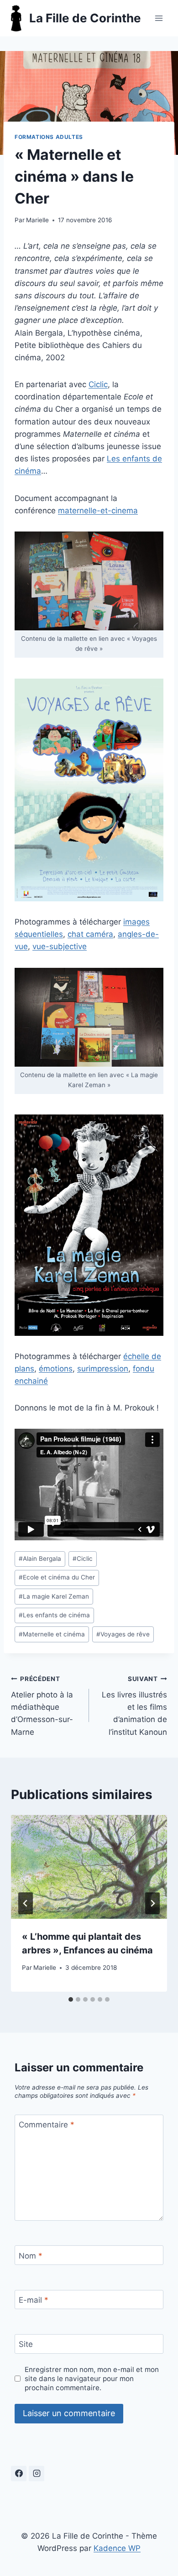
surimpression (103, 1369)
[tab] (71, 1999)
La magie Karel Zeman (54, 1596)
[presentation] (89, 1867)
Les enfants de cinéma (54, 1615)
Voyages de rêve (123, 1634)
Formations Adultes (49, 137)
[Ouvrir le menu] (159, 18)
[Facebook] (19, 2474)
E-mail (34, 2300)
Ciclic (98, 384)
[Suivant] (152, 1903)
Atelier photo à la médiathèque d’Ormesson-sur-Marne (42, 1706)
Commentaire (47, 2125)
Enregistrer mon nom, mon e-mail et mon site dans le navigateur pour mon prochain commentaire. (92, 2379)
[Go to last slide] (26, 1903)
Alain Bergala (40, 1559)
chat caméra (90, 934)
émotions (56, 1369)
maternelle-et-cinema (98, 511)
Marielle (37, 220)
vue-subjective (60, 946)
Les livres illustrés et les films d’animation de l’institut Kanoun (134, 1706)
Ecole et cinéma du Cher (57, 1577)
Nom (31, 2256)
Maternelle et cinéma (52, 1634)
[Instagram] (37, 2474)
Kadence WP (117, 2548)
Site (26, 2344)
